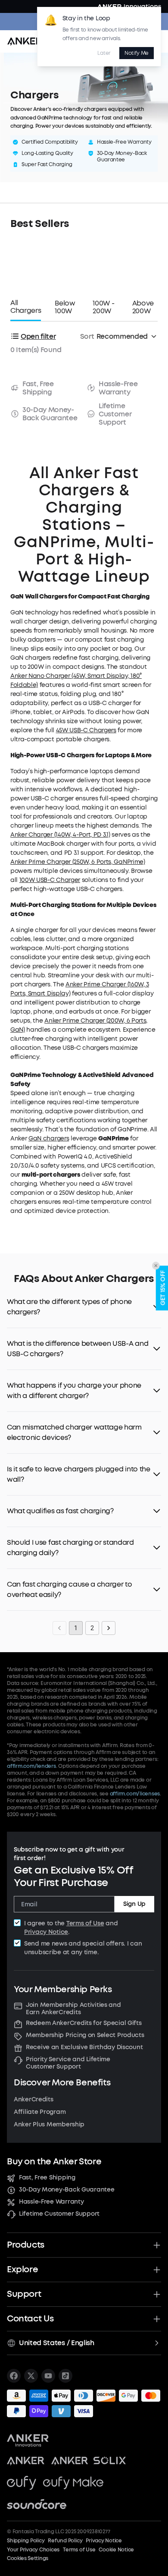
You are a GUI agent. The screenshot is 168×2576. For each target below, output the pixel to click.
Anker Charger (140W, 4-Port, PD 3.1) (60, 835)
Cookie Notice (116, 2550)
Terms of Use (85, 1923)
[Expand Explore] (157, 2270)
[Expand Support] (157, 2294)
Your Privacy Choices (33, 2550)
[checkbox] (17, 1923)
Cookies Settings (28, 2558)
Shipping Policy (26, 2541)
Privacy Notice (46, 1932)
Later (104, 53)
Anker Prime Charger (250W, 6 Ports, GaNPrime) (78, 862)
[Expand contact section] (157, 2319)
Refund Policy (65, 2541)
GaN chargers (49, 1138)
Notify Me (137, 53)
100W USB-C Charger (50, 880)
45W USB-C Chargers (86, 730)
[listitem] (14, 2376)
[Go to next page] (109, 1628)
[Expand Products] (157, 2245)
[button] (84, 1307)
